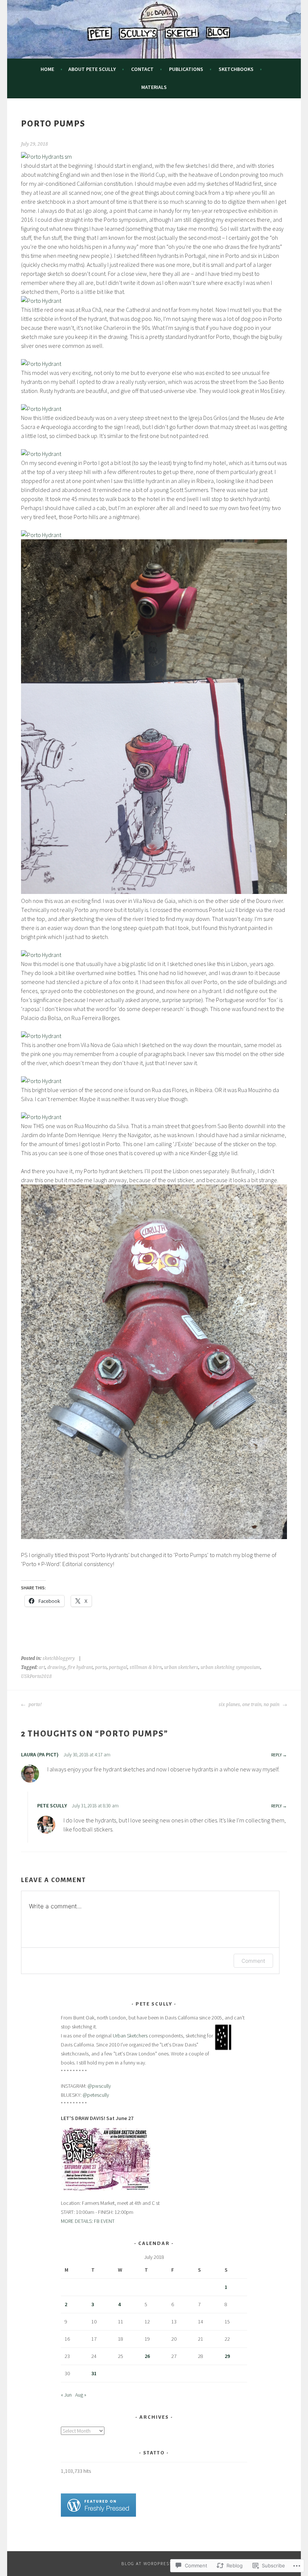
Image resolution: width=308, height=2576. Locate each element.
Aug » (81, 2395)
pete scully (52, 1806)
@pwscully (99, 2086)
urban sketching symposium (230, 1667)
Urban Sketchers (131, 2036)
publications (186, 69)
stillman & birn (146, 1667)
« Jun (66, 2395)
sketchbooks (236, 69)
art (42, 1667)
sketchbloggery (59, 1658)
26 (147, 2356)
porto (101, 1667)
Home (47, 69)
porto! (35, 1705)
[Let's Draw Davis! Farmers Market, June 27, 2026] (106, 2189)
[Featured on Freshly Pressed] (98, 2515)
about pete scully (92, 69)
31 (94, 2373)
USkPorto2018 (36, 1676)
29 (227, 2356)
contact (142, 69)
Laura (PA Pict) (40, 1754)
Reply (276, 1755)
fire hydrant (80, 1667)
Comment (253, 1961)
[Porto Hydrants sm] (46, 156)
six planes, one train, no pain (250, 1705)
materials (154, 87)
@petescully (96, 2095)
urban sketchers (181, 1667)
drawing (56, 1667)
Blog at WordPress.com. (154, 2563)
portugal (118, 1667)
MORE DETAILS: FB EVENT (88, 2221)
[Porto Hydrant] (41, 301)
